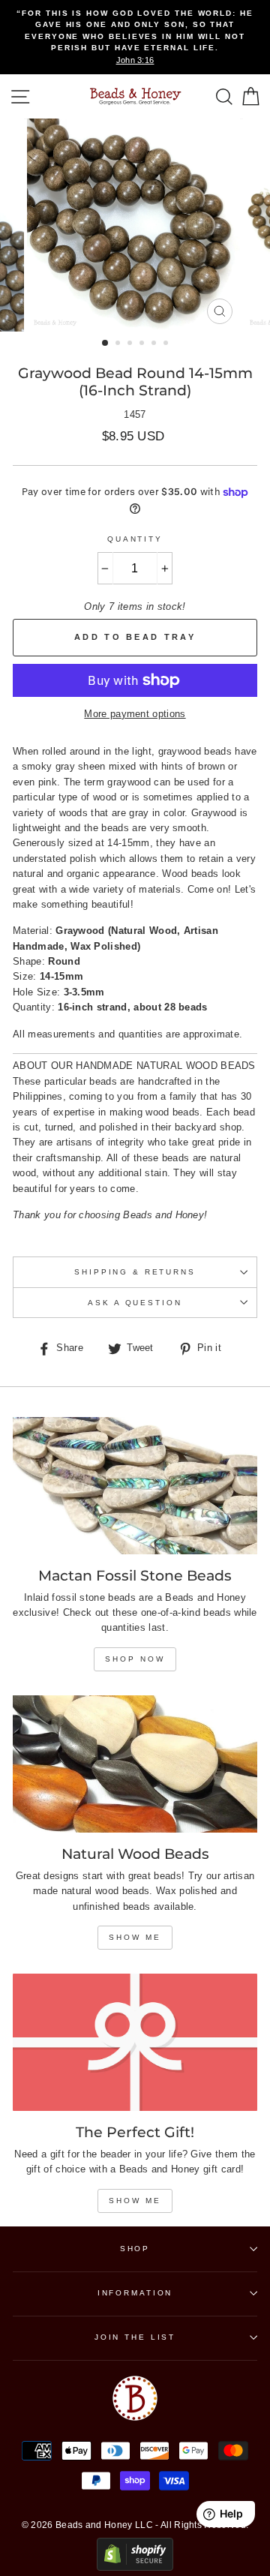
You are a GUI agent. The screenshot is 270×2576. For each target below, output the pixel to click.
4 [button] (143, 344)
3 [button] (131, 344)
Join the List (135, 2337)
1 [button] (106, 344)
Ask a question (135, 1303)
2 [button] (119, 344)
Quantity (135, 539)
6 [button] (167, 344)
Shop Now (135, 1659)
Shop (135, 2249)
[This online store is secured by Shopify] (135, 2567)
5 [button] (155, 344)
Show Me (135, 1937)
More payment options (135, 714)
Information (135, 2293)
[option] (135, 37)
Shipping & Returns (135, 1272)
